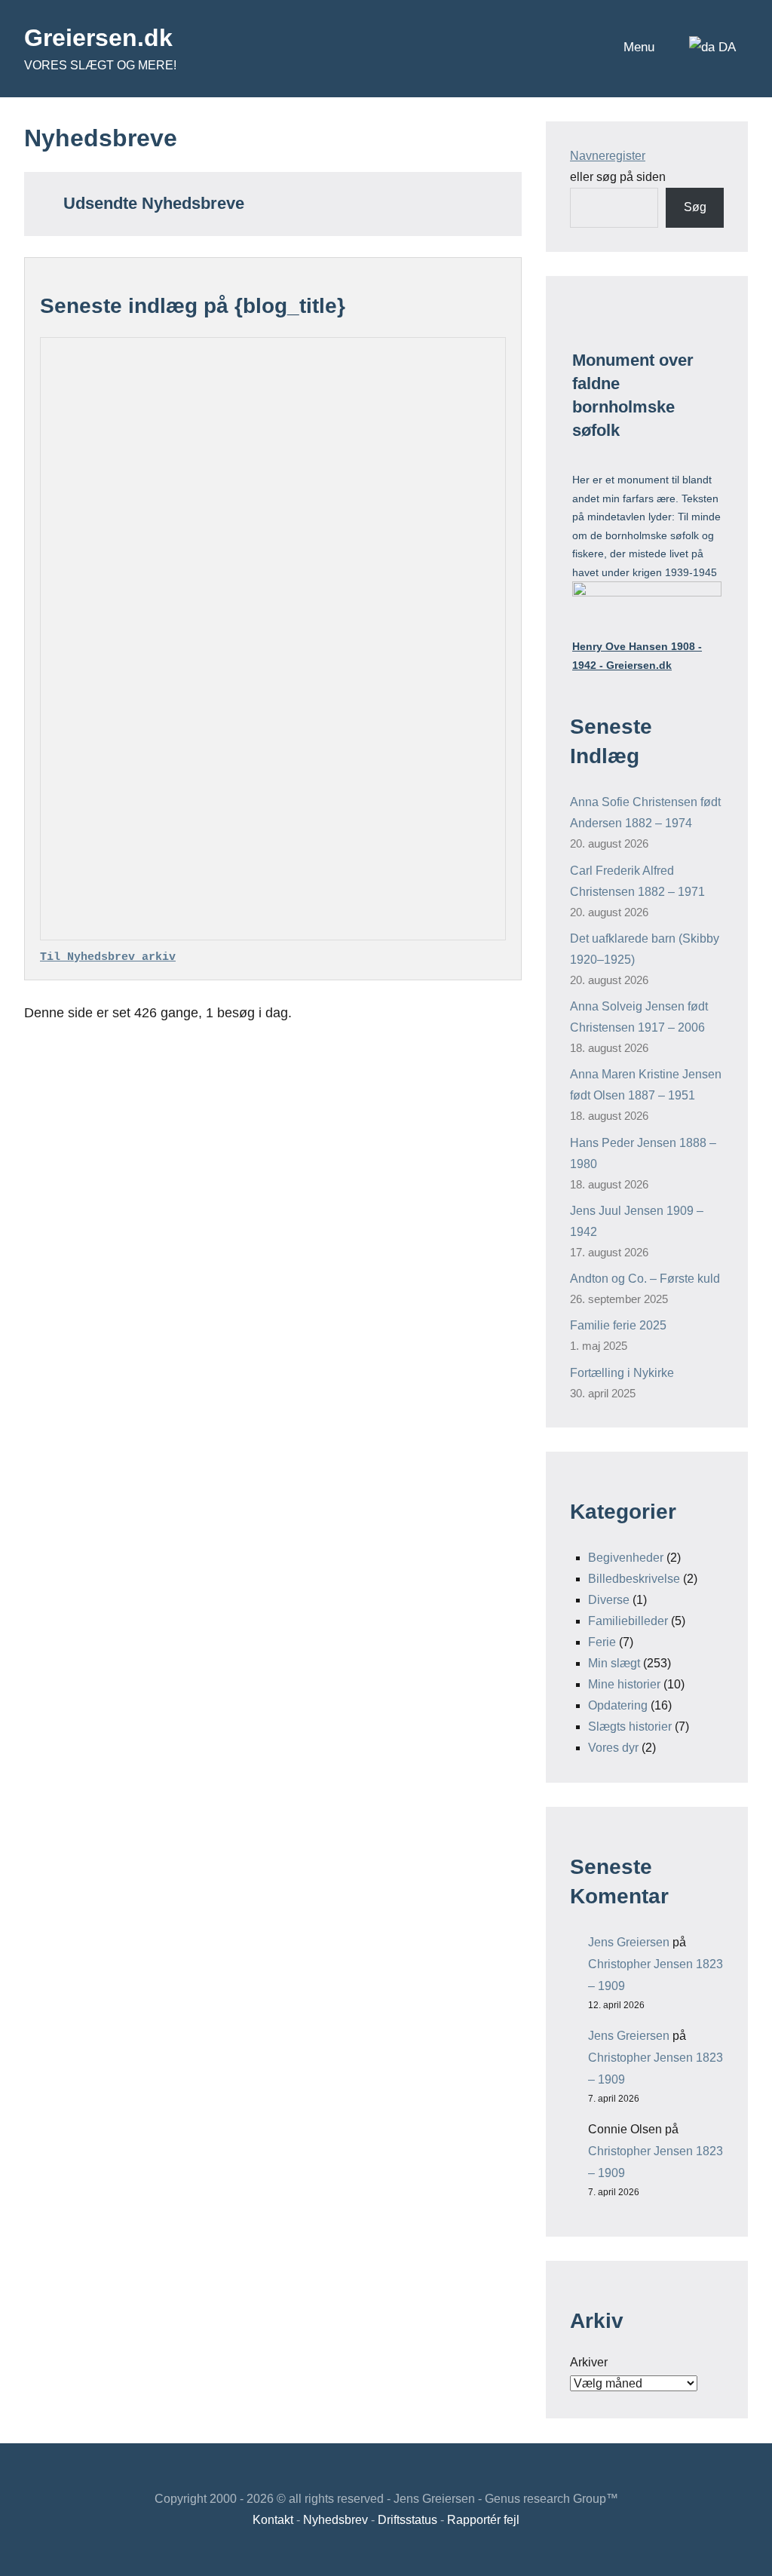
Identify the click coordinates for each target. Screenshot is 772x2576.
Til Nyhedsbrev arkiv (108, 957)
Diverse (609, 1600)
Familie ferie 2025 (618, 1325)
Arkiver (589, 2362)
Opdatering (618, 1705)
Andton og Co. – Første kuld (645, 1279)
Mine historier (624, 1684)
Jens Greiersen (629, 1942)
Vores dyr (613, 1748)
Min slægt (614, 1663)
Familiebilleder (628, 1621)
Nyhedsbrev (335, 2520)
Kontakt (273, 2520)
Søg (695, 207)
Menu (639, 47)
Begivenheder (626, 1558)
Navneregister (608, 156)
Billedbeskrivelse (634, 1579)
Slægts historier (630, 1727)
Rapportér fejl (483, 2520)
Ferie (602, 1642)
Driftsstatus (407, 2520)
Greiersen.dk (98, 38)
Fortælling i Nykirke (622, 1373)
